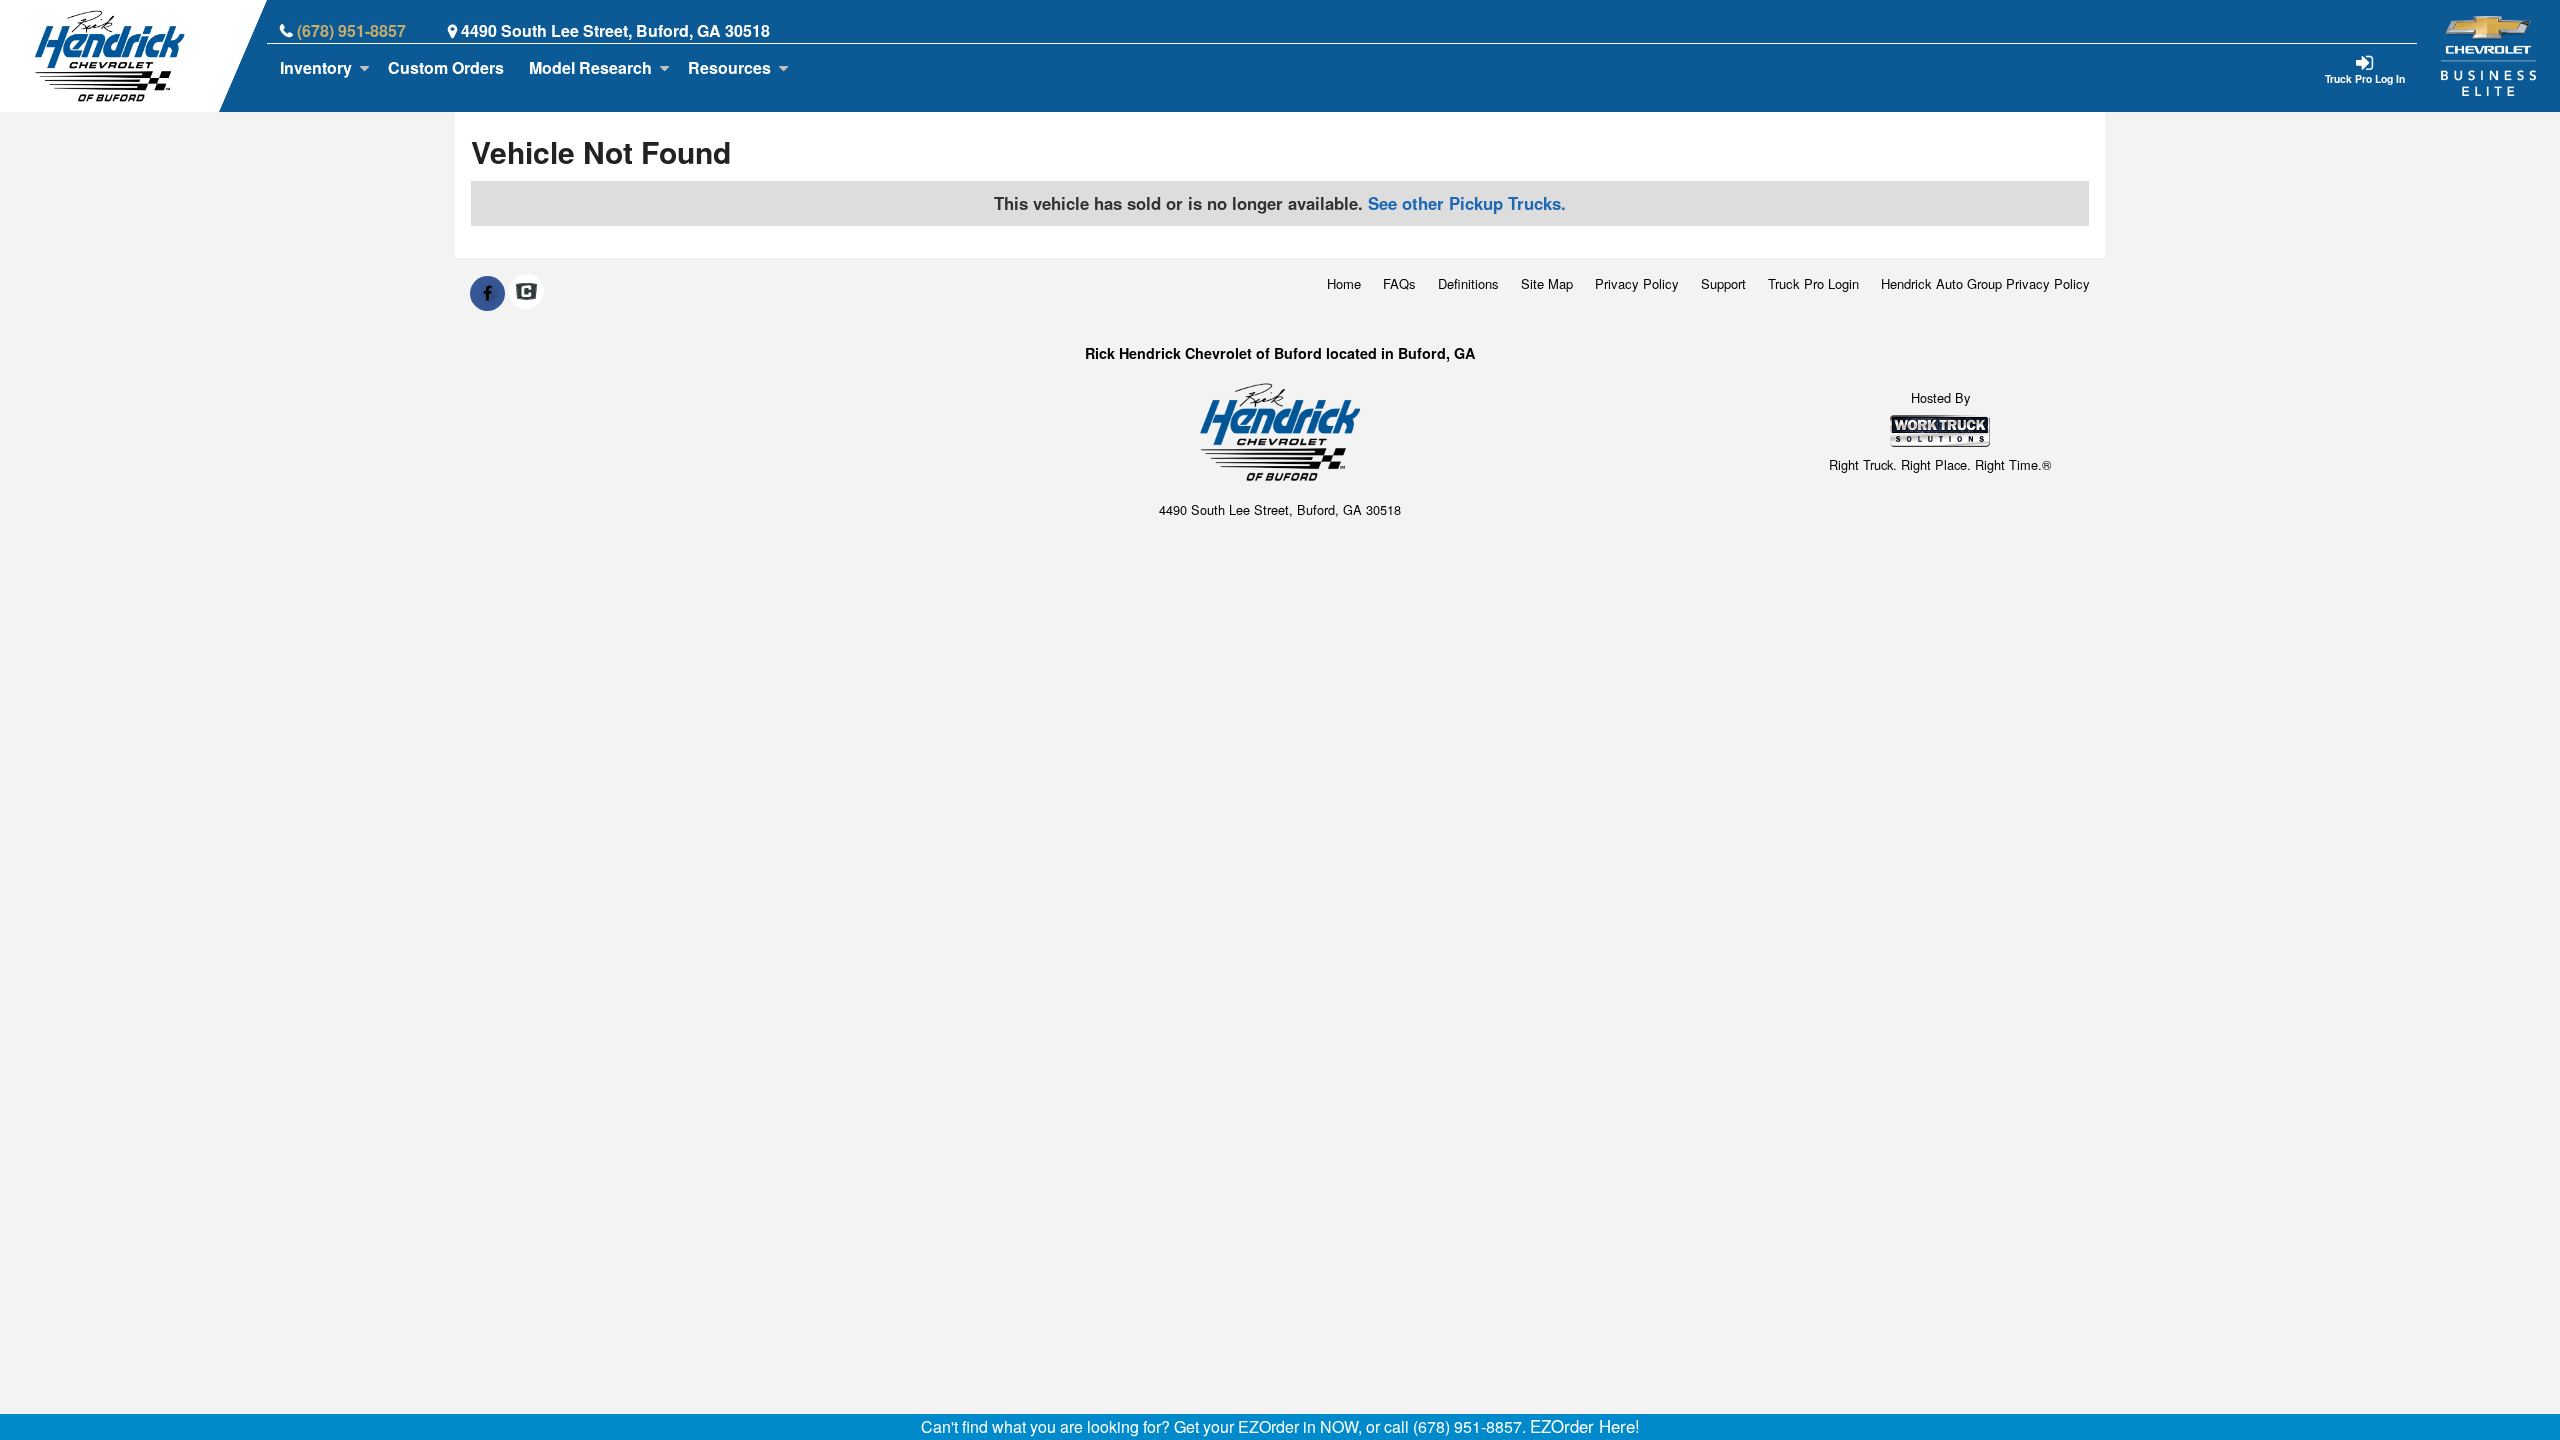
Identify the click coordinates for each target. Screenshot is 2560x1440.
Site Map (1547, 283)
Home (1344, 283)
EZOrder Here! (1585, 1426)
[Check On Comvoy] (526, 293)
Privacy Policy (1637, 283)
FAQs (1399, 283)
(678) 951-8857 (351, 30)
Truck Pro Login (1813, 283)
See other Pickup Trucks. (1467, 203)
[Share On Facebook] (487, 293)
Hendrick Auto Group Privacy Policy (1985, 283)
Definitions (1468, 283)
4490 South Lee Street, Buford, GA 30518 (615, 30)
